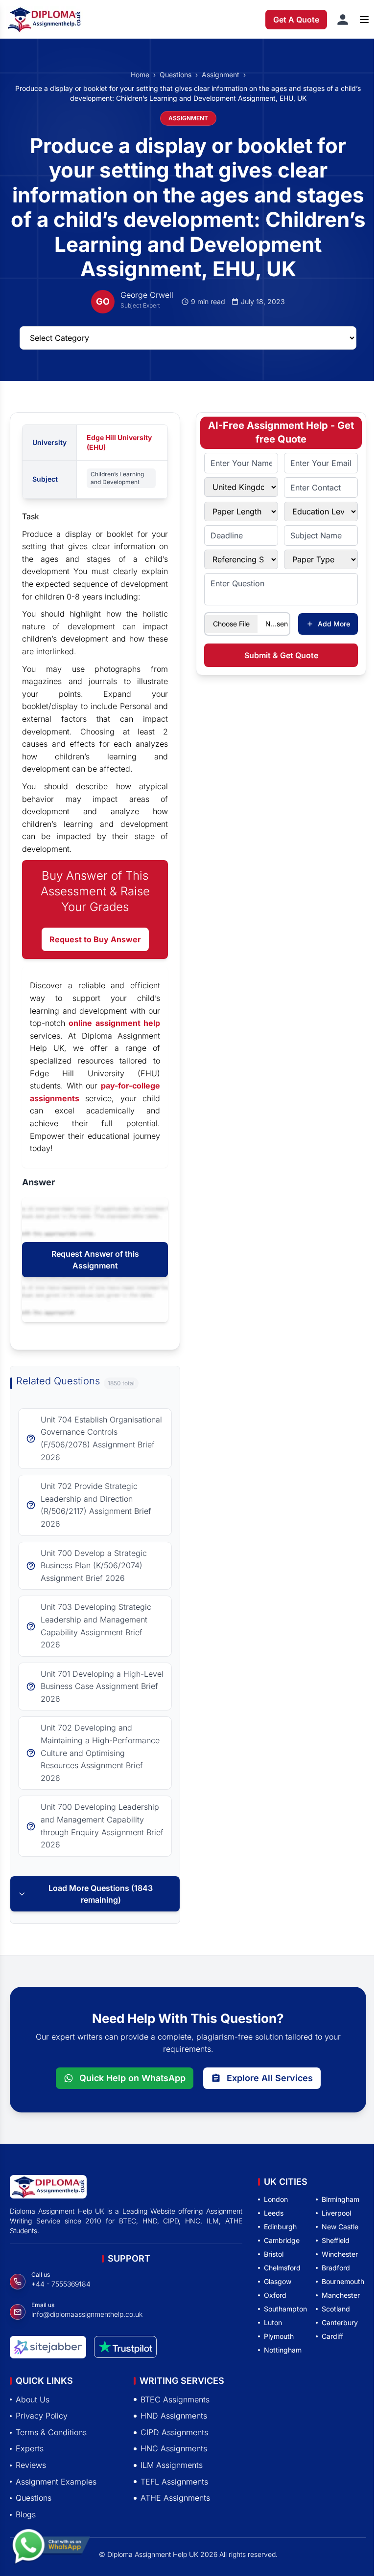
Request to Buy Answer (95, 939)
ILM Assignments (172, 2465)
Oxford (275, 2295)
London (276, 2199)
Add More (334, 624)
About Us (33, 2399)
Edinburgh (280, 2227)
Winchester (340, 2254)
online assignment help (114, 1023)
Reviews (31, 2465)
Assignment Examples (56, 2481)
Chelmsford (282, 2268)
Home (140, 75)
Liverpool (336, 2213)
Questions (176, 75)
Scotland (336, 2309)
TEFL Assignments (174, 2481)
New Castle (340, 2227)
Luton (273, 2322)
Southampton (285, 2309)
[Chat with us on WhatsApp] (51, 2545)
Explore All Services (270, 2078)
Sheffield (336, 2240)
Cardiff (332, 2336)
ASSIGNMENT (188, 118)
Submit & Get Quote (281, 655)
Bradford (336, 2268)
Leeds (274, 2213)
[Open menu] (364, 20)
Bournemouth (343, 2281)
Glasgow (278, 2281)
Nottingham (283, 2350)
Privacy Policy (42, 2416)
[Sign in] (343, 20)
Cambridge (282, 2240)
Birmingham (341, 2199)
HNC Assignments (174, 2448)
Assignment (221, 75)
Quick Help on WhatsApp (132, 2078)
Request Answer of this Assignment (95, 1260)
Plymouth (279, 2336)
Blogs (26, 2514)
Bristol (274, 2254)
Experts (30, 2448)
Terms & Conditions (51, 2432)
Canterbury (340, 2322)
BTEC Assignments (175, 2399)
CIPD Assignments (174, 2432)
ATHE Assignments (175, 2498)
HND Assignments (174, 2416)
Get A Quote (296, 20)
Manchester (341, 2295)
